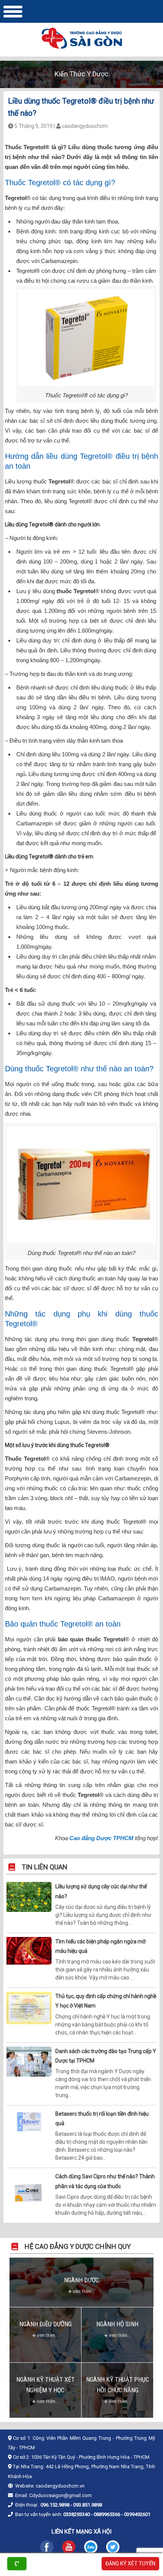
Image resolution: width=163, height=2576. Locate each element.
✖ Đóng (139, 1267)
